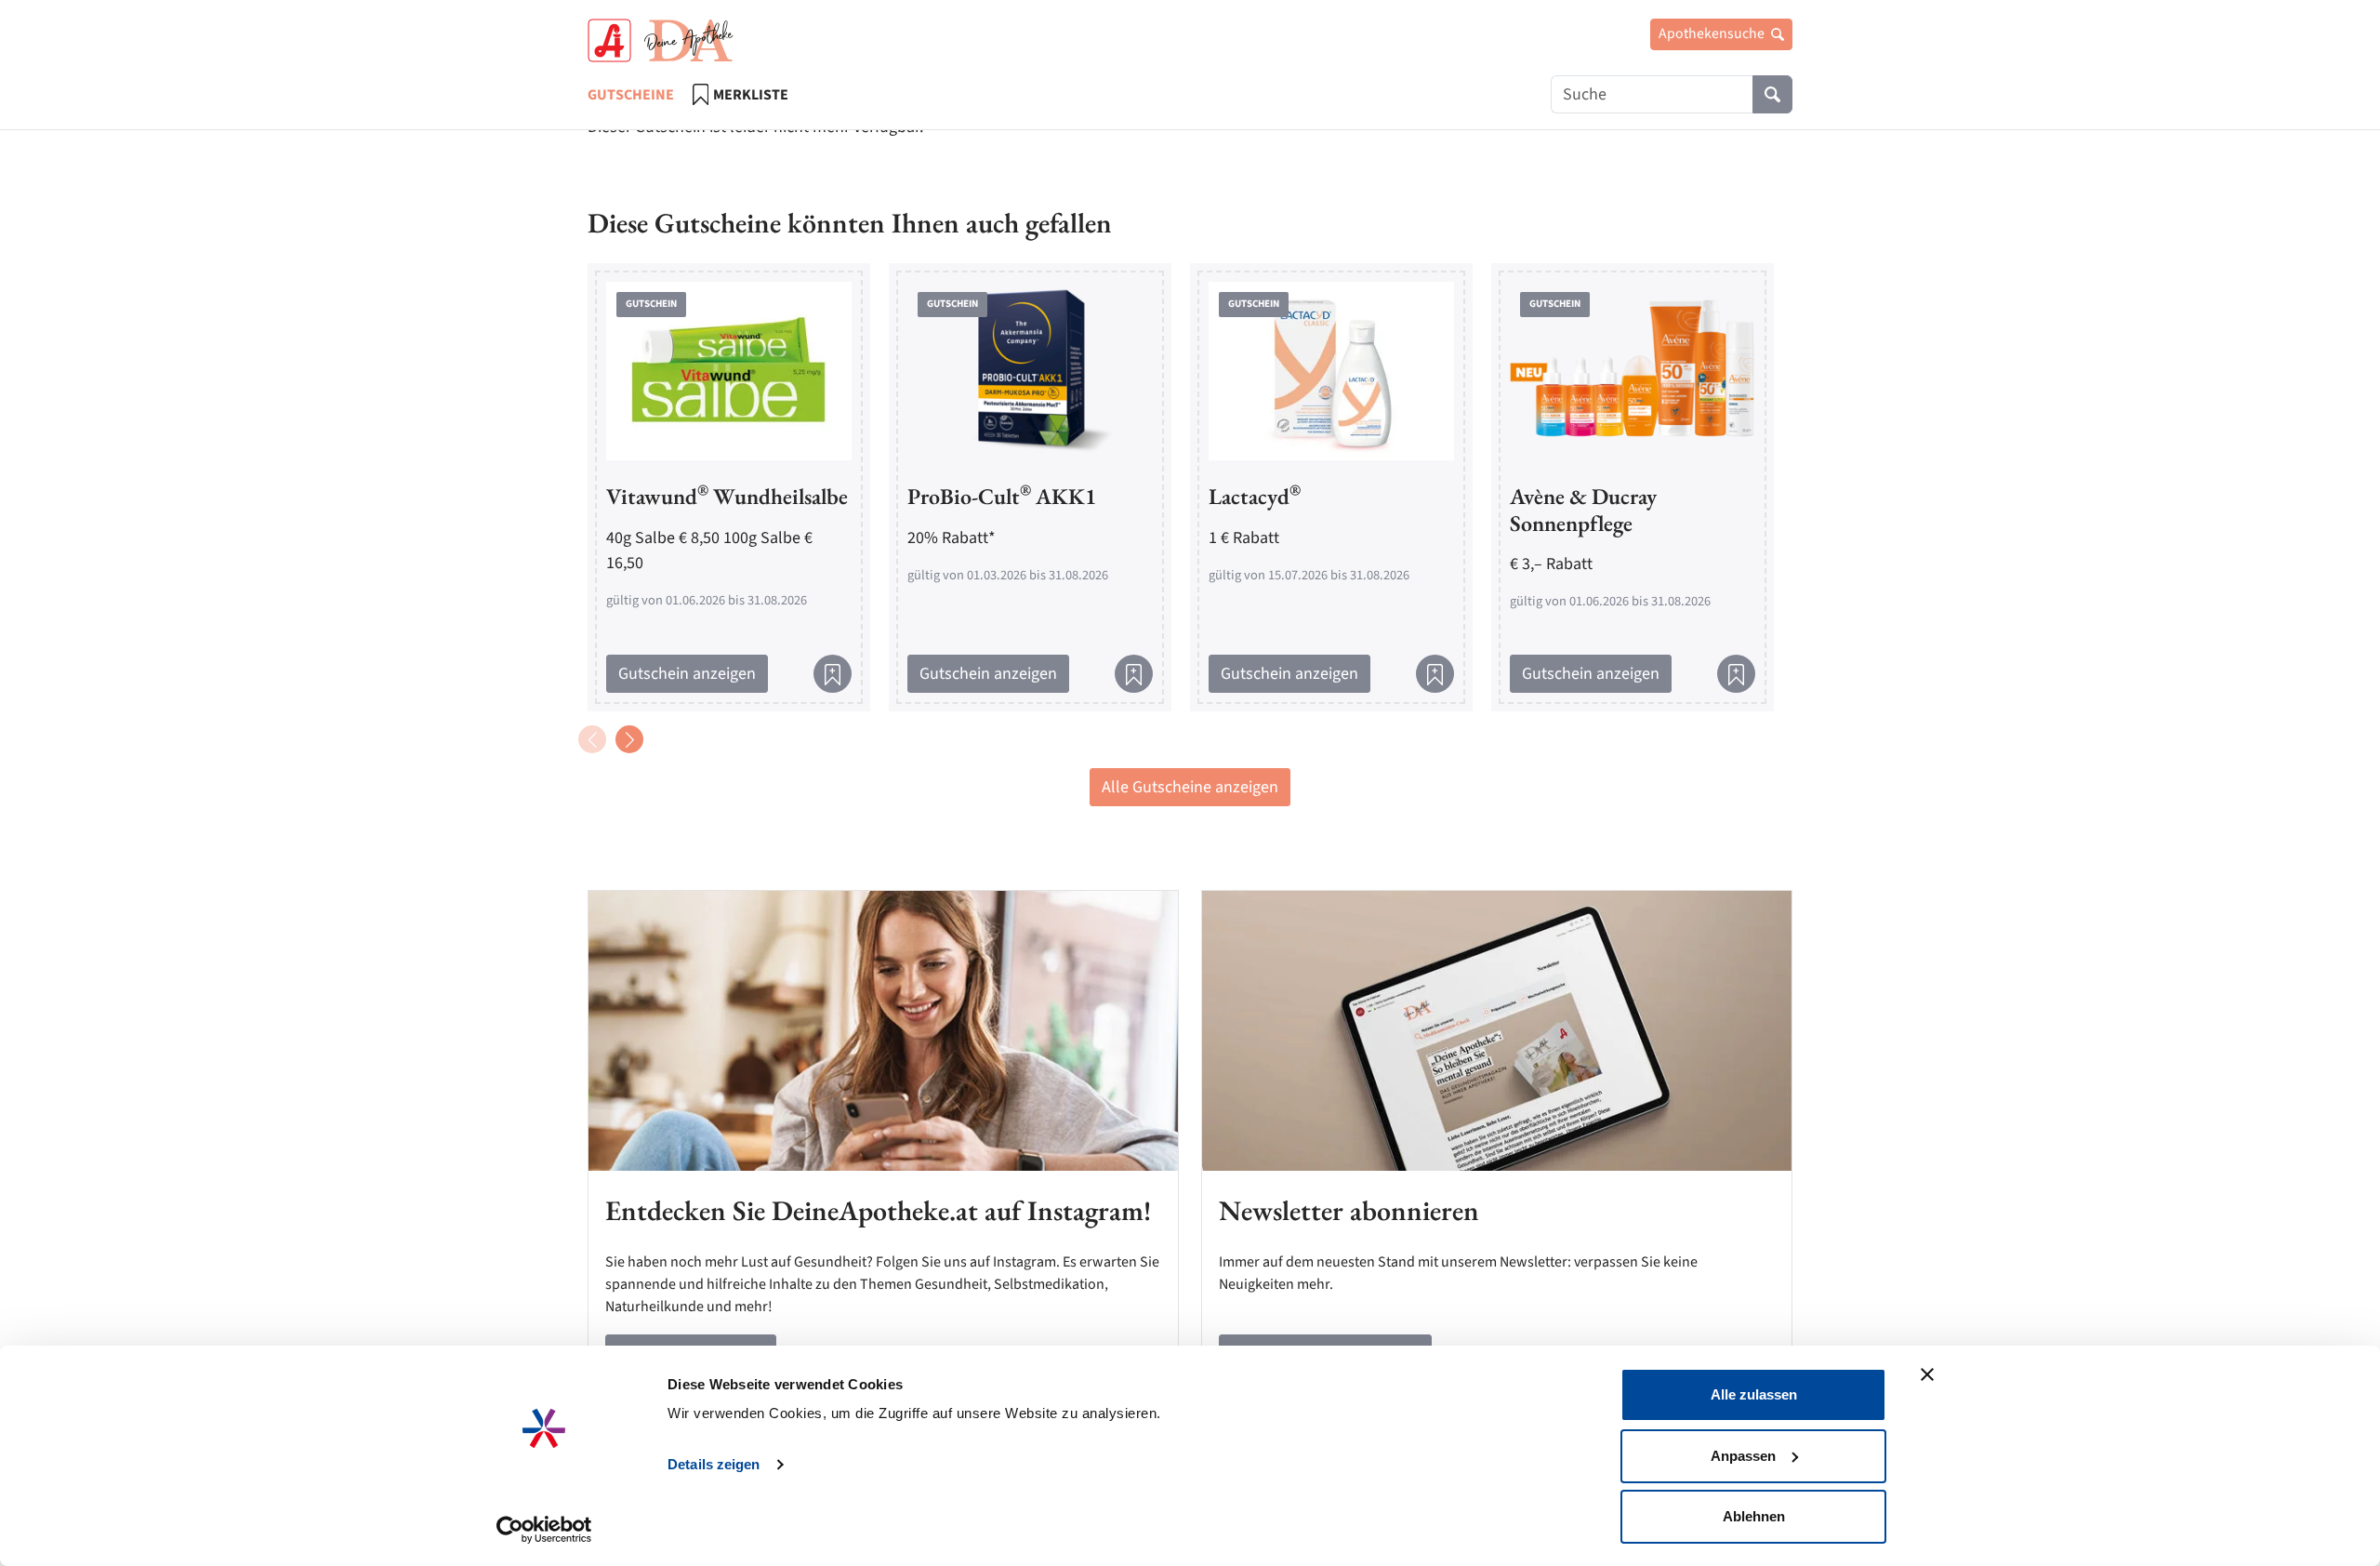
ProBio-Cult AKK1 (1002, 496)
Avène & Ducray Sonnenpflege (1583, 510)
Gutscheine (631, 95)
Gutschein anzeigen (687, 674)
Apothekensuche (1713, 33)
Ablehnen (1754, 1516)
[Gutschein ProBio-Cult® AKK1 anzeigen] (1030, 370)
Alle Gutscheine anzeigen (1190, 787)
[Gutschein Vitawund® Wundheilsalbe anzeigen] (729, 370)
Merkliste (751, 95)
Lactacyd (1255, 496)
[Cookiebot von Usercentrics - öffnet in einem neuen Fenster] (544, 1530)
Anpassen (1743, 1456)
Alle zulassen (1754, 1394)
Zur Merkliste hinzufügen (833, 674)
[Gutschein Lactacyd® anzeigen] (1331, 370)
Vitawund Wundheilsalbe (727, 496)
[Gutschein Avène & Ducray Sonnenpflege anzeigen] (1633, 370)
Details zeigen (714, 1464)
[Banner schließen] (1927, 1374)
